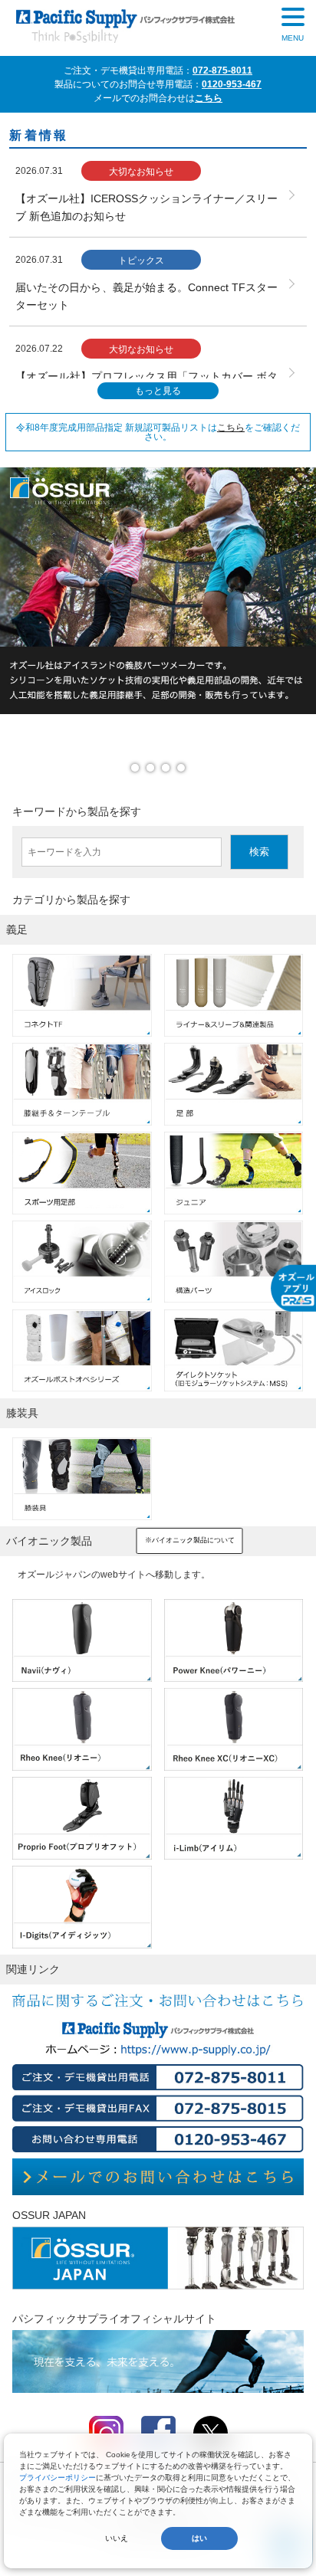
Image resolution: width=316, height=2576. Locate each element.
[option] (158, 591)
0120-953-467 (232, 84)
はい (199, 2538)
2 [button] (154, 772)
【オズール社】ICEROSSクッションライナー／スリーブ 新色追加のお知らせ (146, 207)
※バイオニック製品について (190, 1540)
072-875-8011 (222, 70)
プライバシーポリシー (58, 2478)
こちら (209, 98)
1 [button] (139, 772)
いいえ (117, 2538)
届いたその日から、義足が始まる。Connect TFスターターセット (146, 296)
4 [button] (185, 772)
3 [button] (170, 772)
